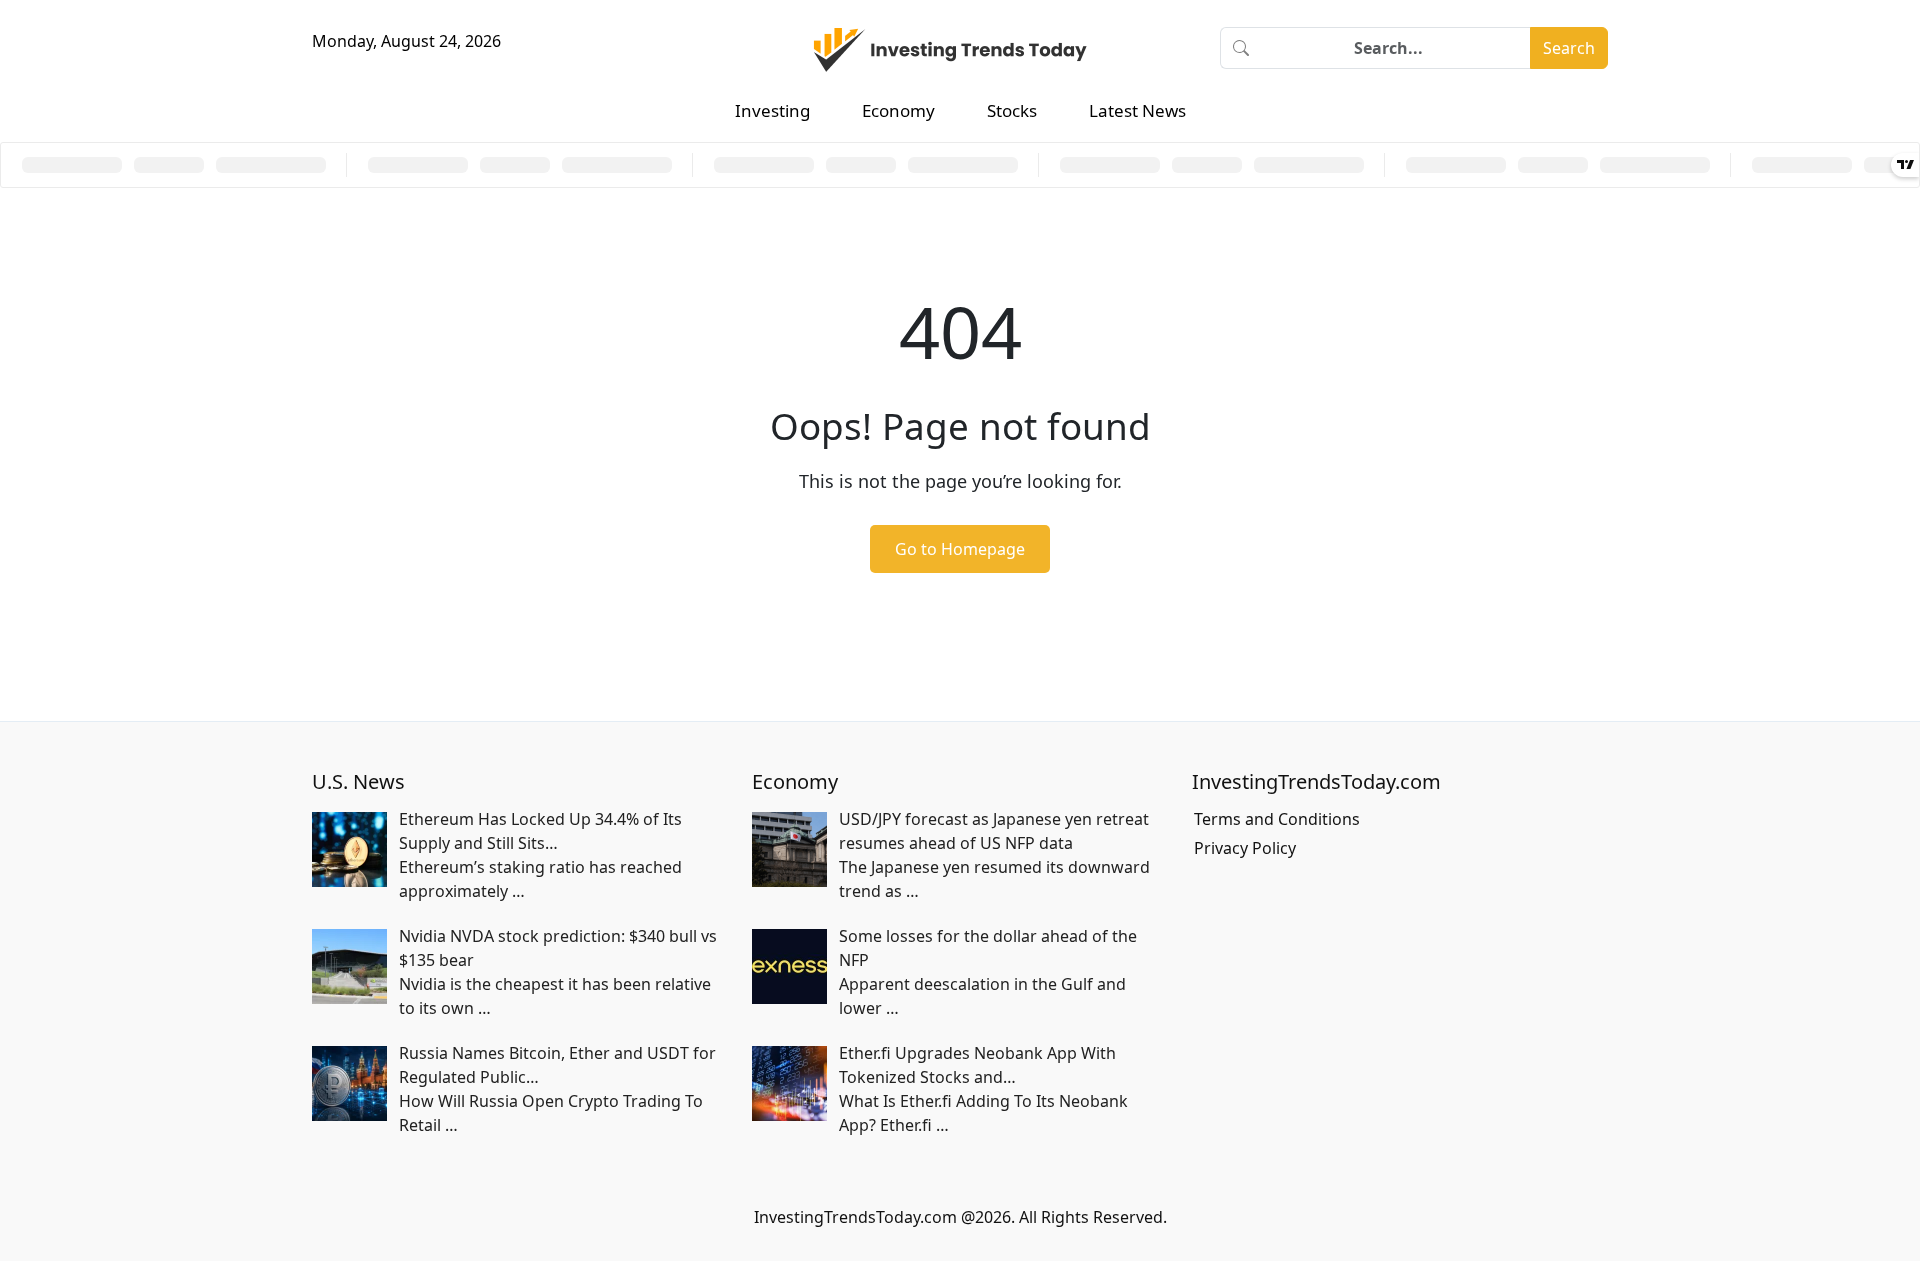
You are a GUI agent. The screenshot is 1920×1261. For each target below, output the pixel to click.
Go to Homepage (960, 549)
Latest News (1137, 110)
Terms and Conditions (1277, 819)
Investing (772, 110)
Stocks (1012, 110)
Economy (898, 110)
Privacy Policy (1245, 848)
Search (1569, 48)
